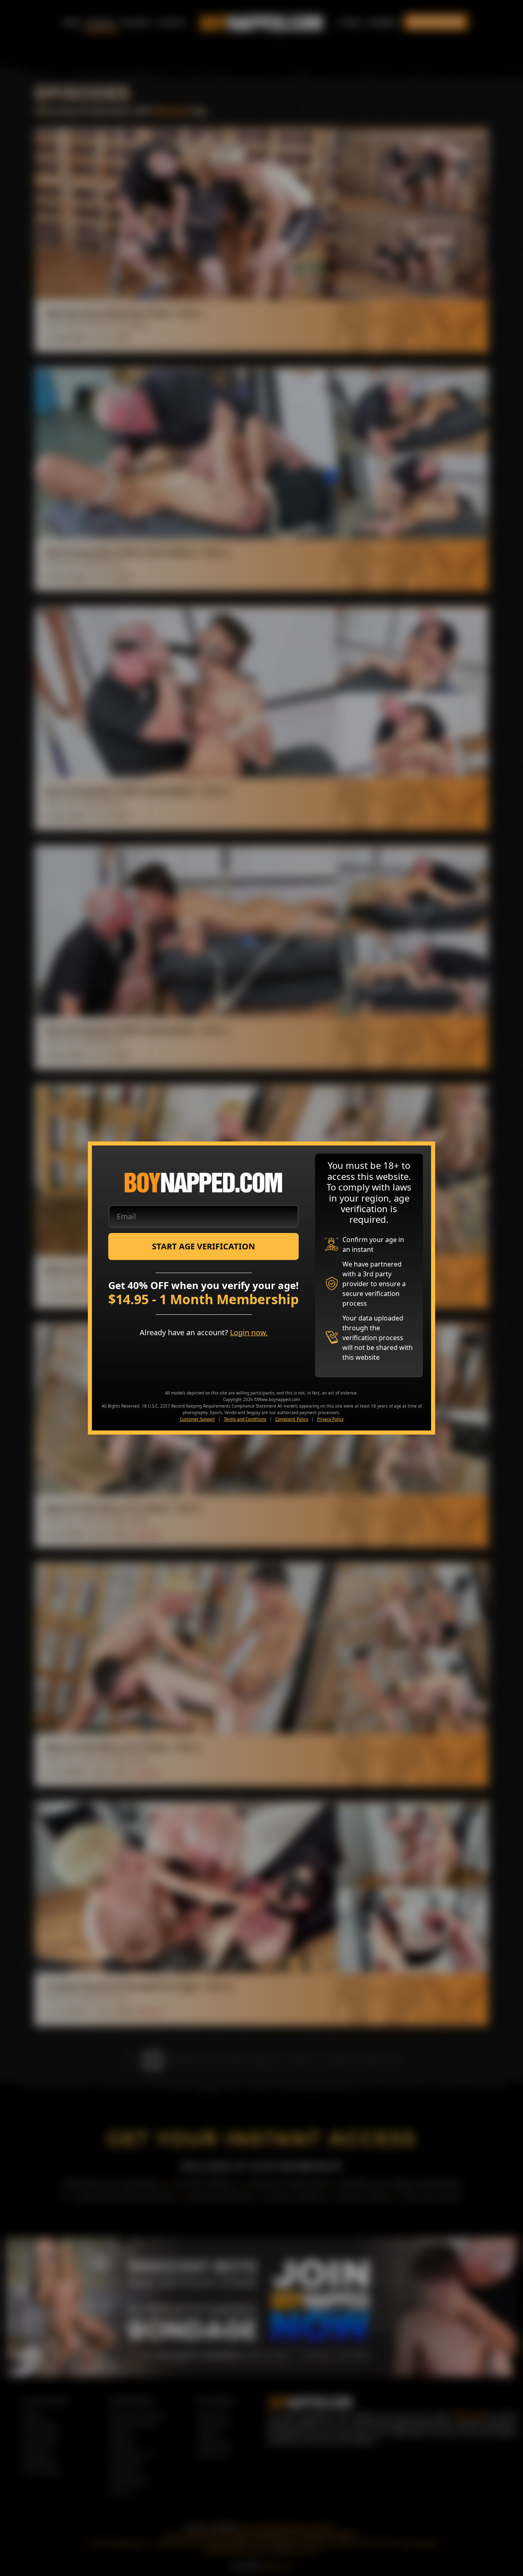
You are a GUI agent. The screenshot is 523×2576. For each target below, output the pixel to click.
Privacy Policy (330, 1419)
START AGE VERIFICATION (203, 1246)
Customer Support (197, 1419)
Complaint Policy (292, 1419)
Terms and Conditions (245, 1419)
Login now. (249, 1332)
